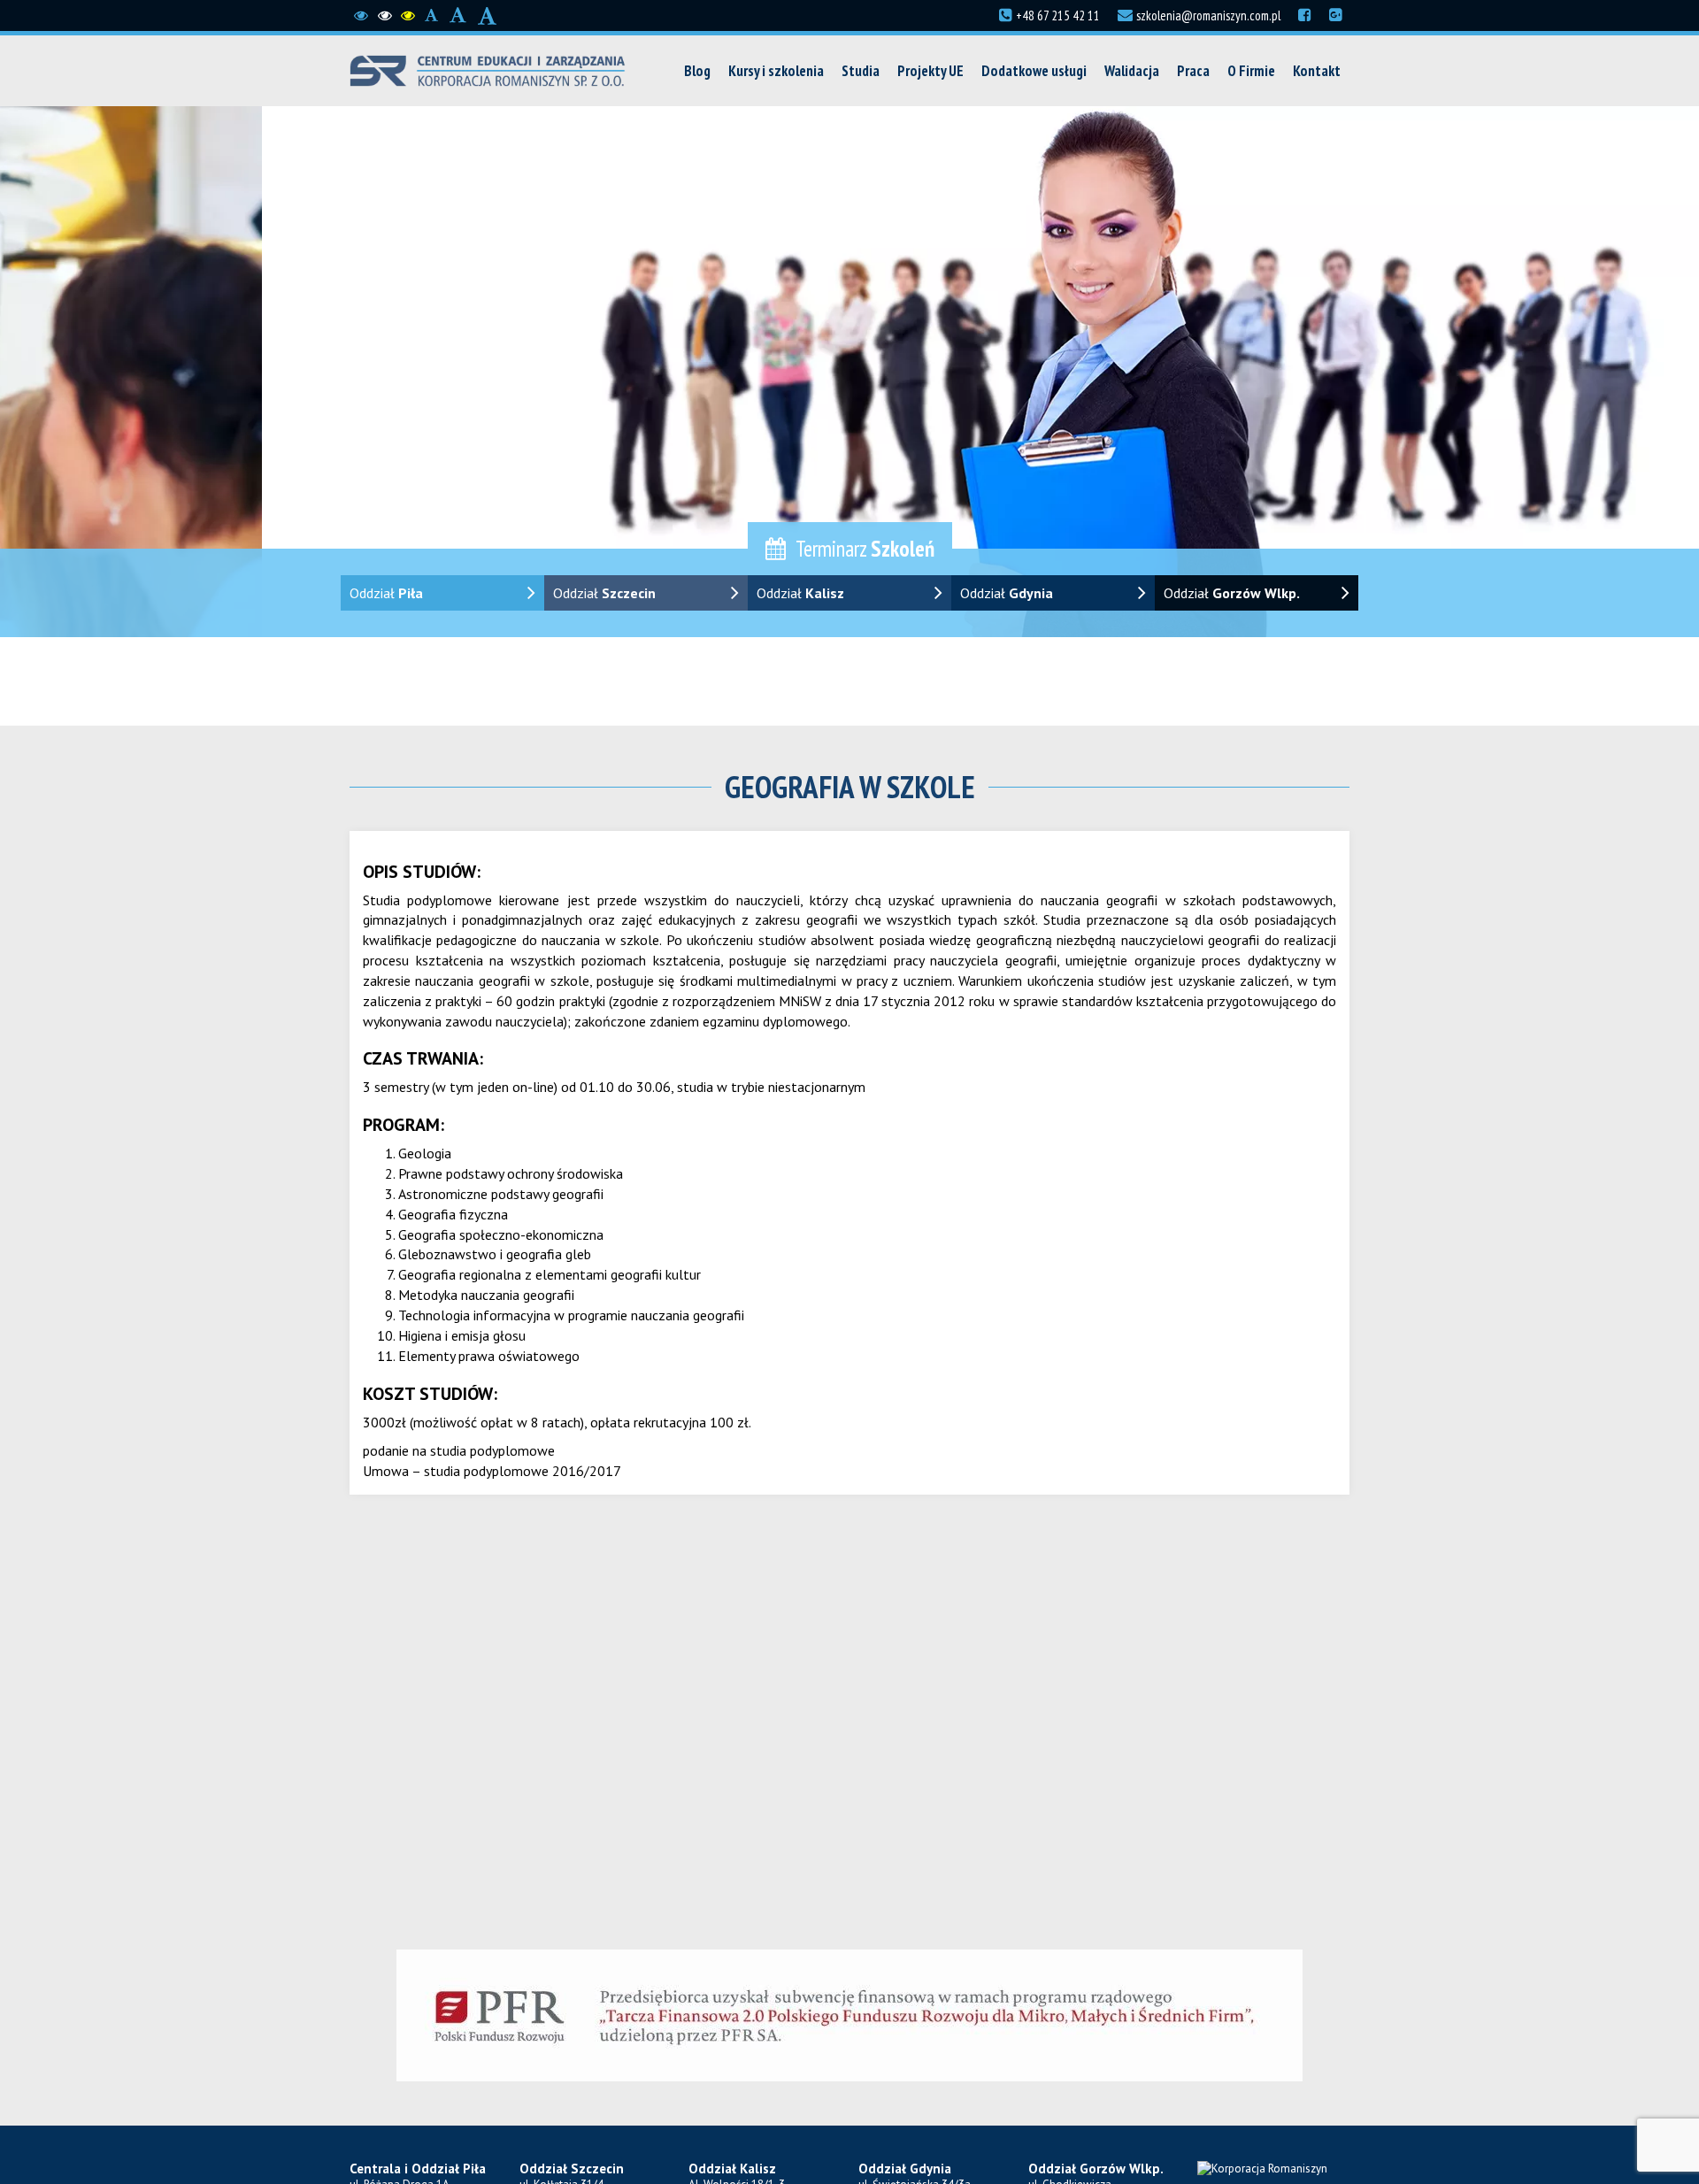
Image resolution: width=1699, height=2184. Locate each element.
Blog (697, 71)
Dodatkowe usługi (1034, 71)
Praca (1193, 71)
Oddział (386, 593)
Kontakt (1317, 71)
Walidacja (1132, 71)
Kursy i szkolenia (776, 71)
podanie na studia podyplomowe (459, 1450)
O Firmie (1251, 71)
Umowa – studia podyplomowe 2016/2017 (492, 1471)
